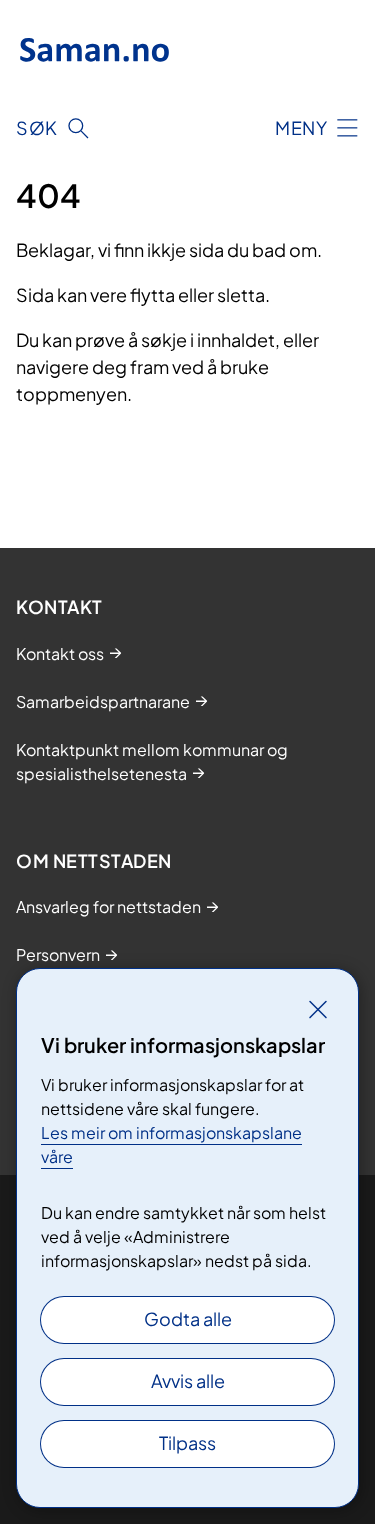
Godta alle (188, 1318)
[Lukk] (318, 1009)
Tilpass (187, 1442)
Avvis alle (188, 1380)
